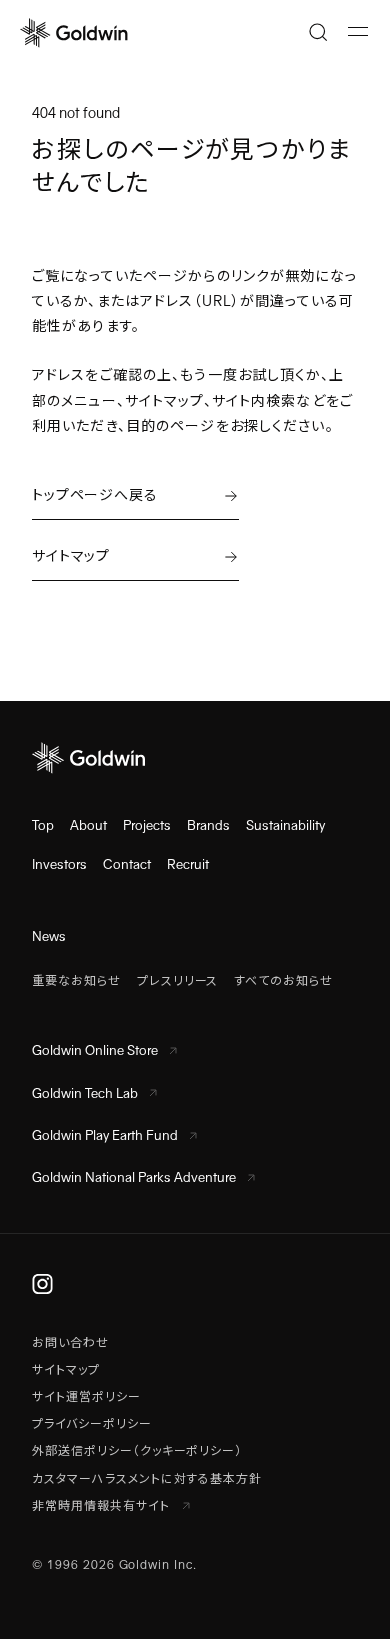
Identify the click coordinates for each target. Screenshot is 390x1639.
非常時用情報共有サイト (103, 1506)
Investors (59, 864)
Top (43, 825)
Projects (147, 825)
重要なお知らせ (76, 981)
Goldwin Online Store (95, 1050)
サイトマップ (66, 1370)
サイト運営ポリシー (86, 1397)
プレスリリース (178, 981)
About (88, 825)
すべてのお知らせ (283, 981)
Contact (127, 864)
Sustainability (285, 825)
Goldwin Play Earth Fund (105, 1135)
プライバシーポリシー (92, 1424)
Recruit (188, 864)
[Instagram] (42, 1284)
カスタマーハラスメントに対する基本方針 (147, 1479)
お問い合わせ (70, 1343)
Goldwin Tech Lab (85, 1093)
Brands (208, 825)
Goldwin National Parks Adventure (134, 1177)
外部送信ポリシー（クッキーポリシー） (137, 1451)
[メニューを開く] (358, 32)
